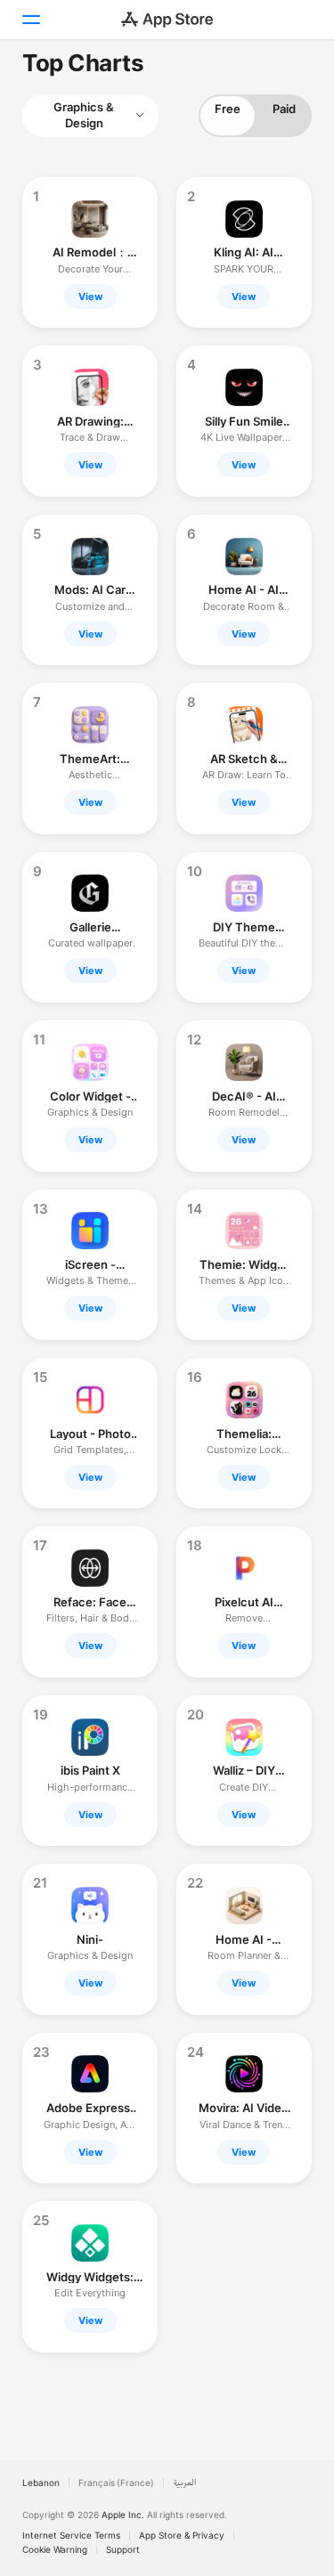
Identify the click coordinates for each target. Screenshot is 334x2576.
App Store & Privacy (182, 2535)
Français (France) (116, 2483)
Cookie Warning (55, 2549)
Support (123, 2549)
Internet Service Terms (71, 2535)
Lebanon (41, 2483)
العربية (185, 2483)
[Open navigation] (30, 20)
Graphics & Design (84, 115)
